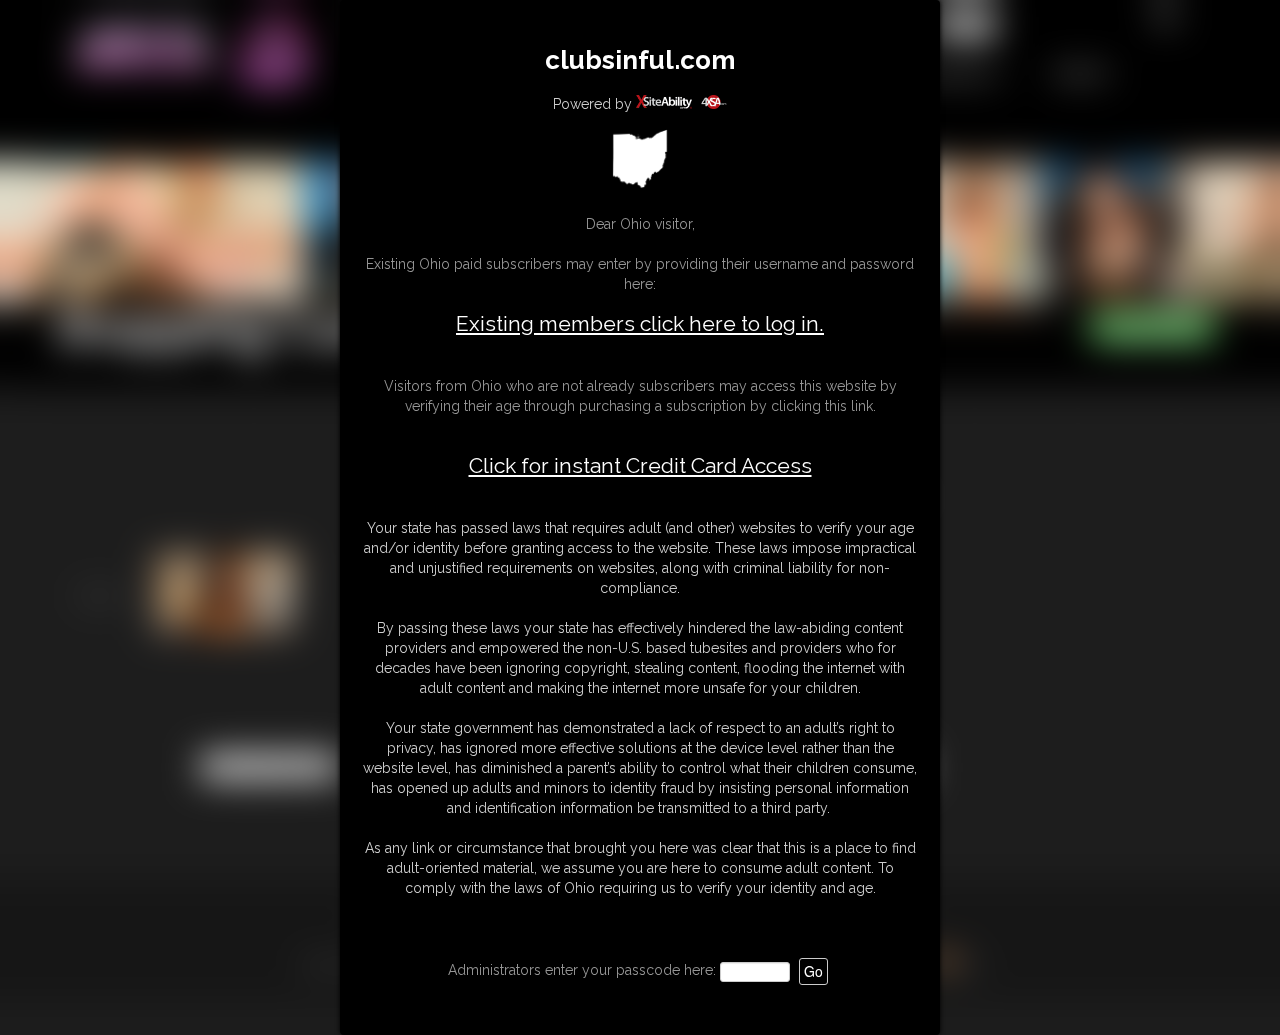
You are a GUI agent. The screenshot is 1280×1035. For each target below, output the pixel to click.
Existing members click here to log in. (640, 323)
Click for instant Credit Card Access (640, 466)
